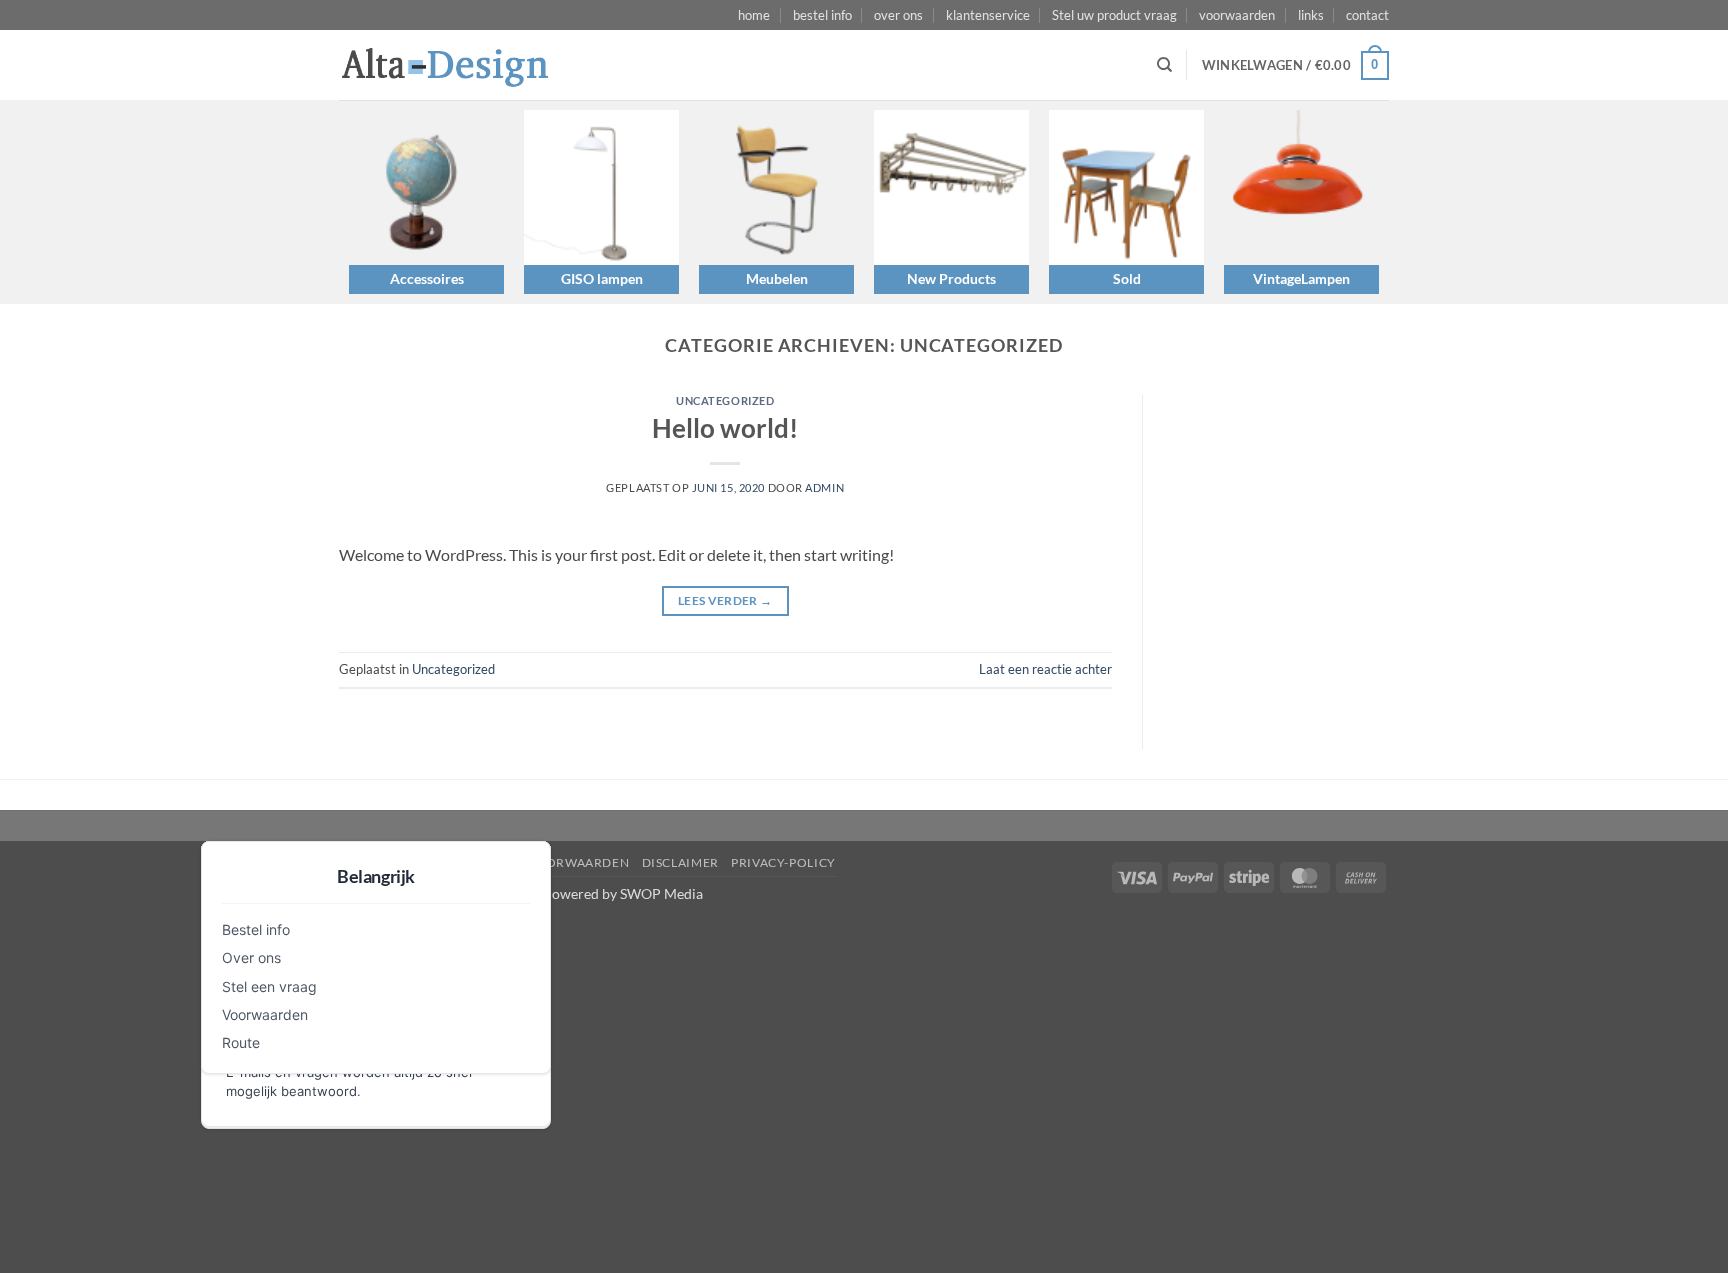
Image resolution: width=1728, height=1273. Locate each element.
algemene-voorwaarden (541, 862)
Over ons (251, 957)
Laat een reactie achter (1045, 669)
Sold (1127, 278)
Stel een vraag (269, 986)
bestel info (822, 15)
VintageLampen (1301, 278)
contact (1367, 15)
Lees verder (725, 600)
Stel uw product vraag (1114, 15)
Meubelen (777, 278)
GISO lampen (602, 278)
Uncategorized (725, 400)
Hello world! (725, 428)
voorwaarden (1237, 15)
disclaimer (680, 862)
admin (824, 487)
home (754, 15)
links (1311, 15)
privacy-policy (783, 862)
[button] (1295, 66)
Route (241, 1042)
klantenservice (988, 15)
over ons (898, 15)
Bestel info (256, 929)
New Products (951, 278)
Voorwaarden (265, 1014)
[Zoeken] (1164, 65)
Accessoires (427, 278)
